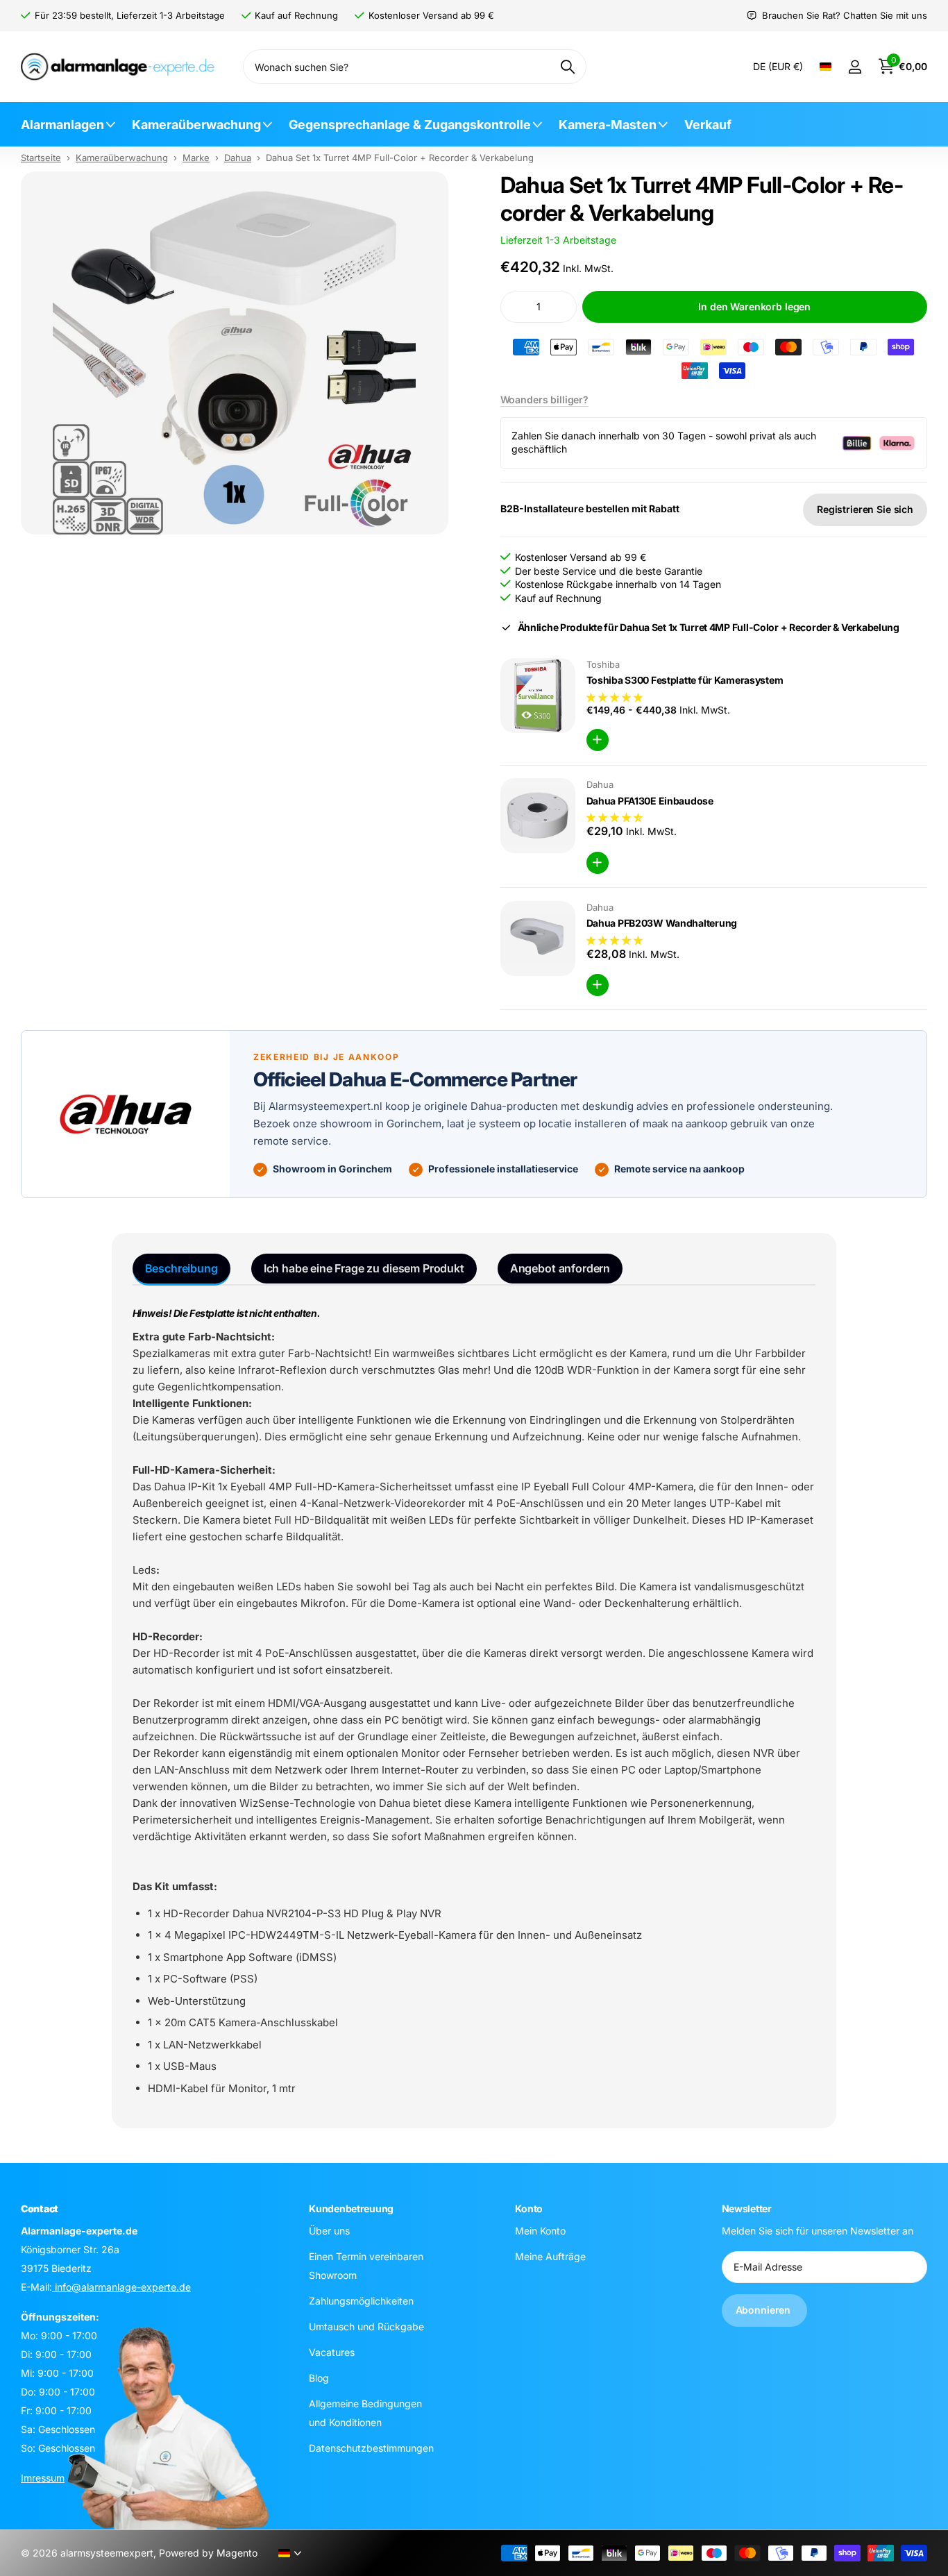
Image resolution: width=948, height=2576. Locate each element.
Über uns (329, 2230)
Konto (529, 2208)
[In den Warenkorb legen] (598, 740)
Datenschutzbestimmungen (371, 2447)
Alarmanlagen (62, 125)
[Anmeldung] (855, 67)
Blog (319, 2377)
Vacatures (332, 2351)
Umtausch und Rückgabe (366, 2326)
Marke (196, 158)
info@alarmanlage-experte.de (121, 2286)
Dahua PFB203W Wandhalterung (662, 923)
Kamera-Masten (608, 125)
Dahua (238, 158)
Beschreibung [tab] (181, 1268)
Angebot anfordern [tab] (560, 1268)
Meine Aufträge (550, 2256)
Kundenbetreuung (351, 2208)
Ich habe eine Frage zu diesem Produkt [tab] (364, 1268)
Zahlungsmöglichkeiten (361, 2300)
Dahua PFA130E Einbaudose (650, 801)
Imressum (43, 2477)
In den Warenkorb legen (754, 306)
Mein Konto (540, 2230)
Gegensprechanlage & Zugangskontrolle (410, 125)
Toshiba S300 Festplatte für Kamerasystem (685, 680)
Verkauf (708, 125)
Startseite (41, 158)
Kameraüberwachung (196, 125)
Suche (567, 67)
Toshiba (603, 664)
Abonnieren (764, 2310)
